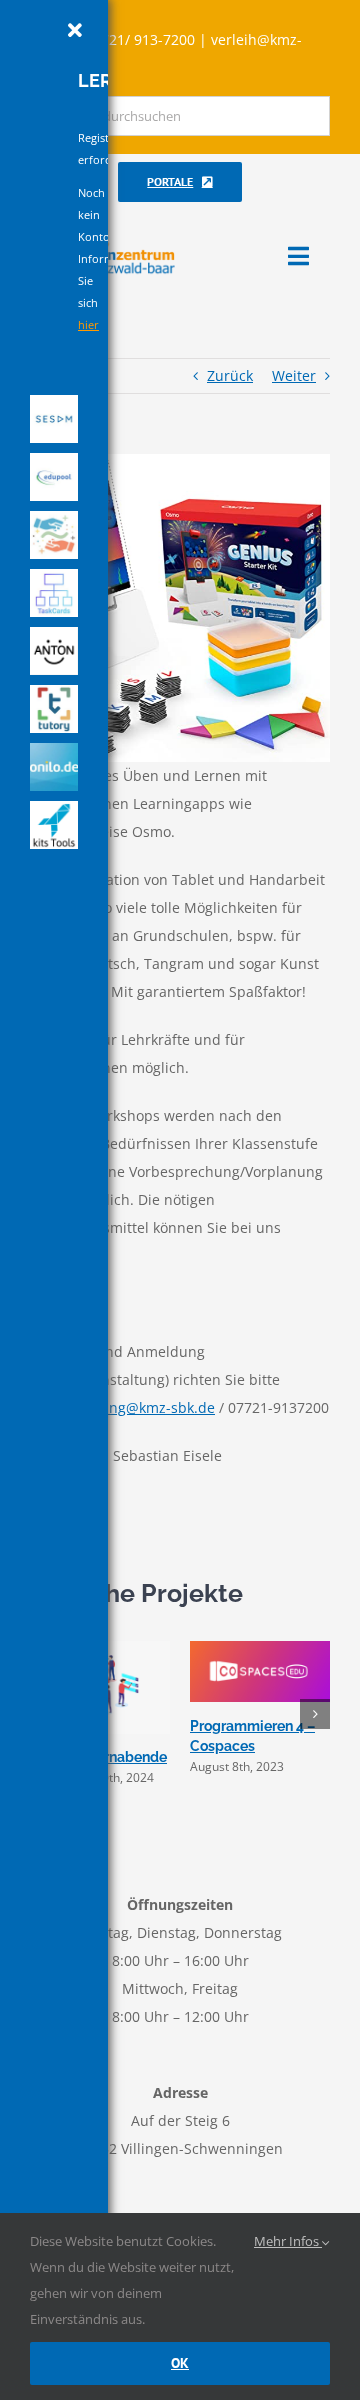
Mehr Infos (288, 2241)
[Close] (75, 31)
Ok (180, 2363)
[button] (315, 1714)
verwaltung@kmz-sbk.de (133, 1407)
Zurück (230, 375)
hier (88, 324)
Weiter (294, 375)
